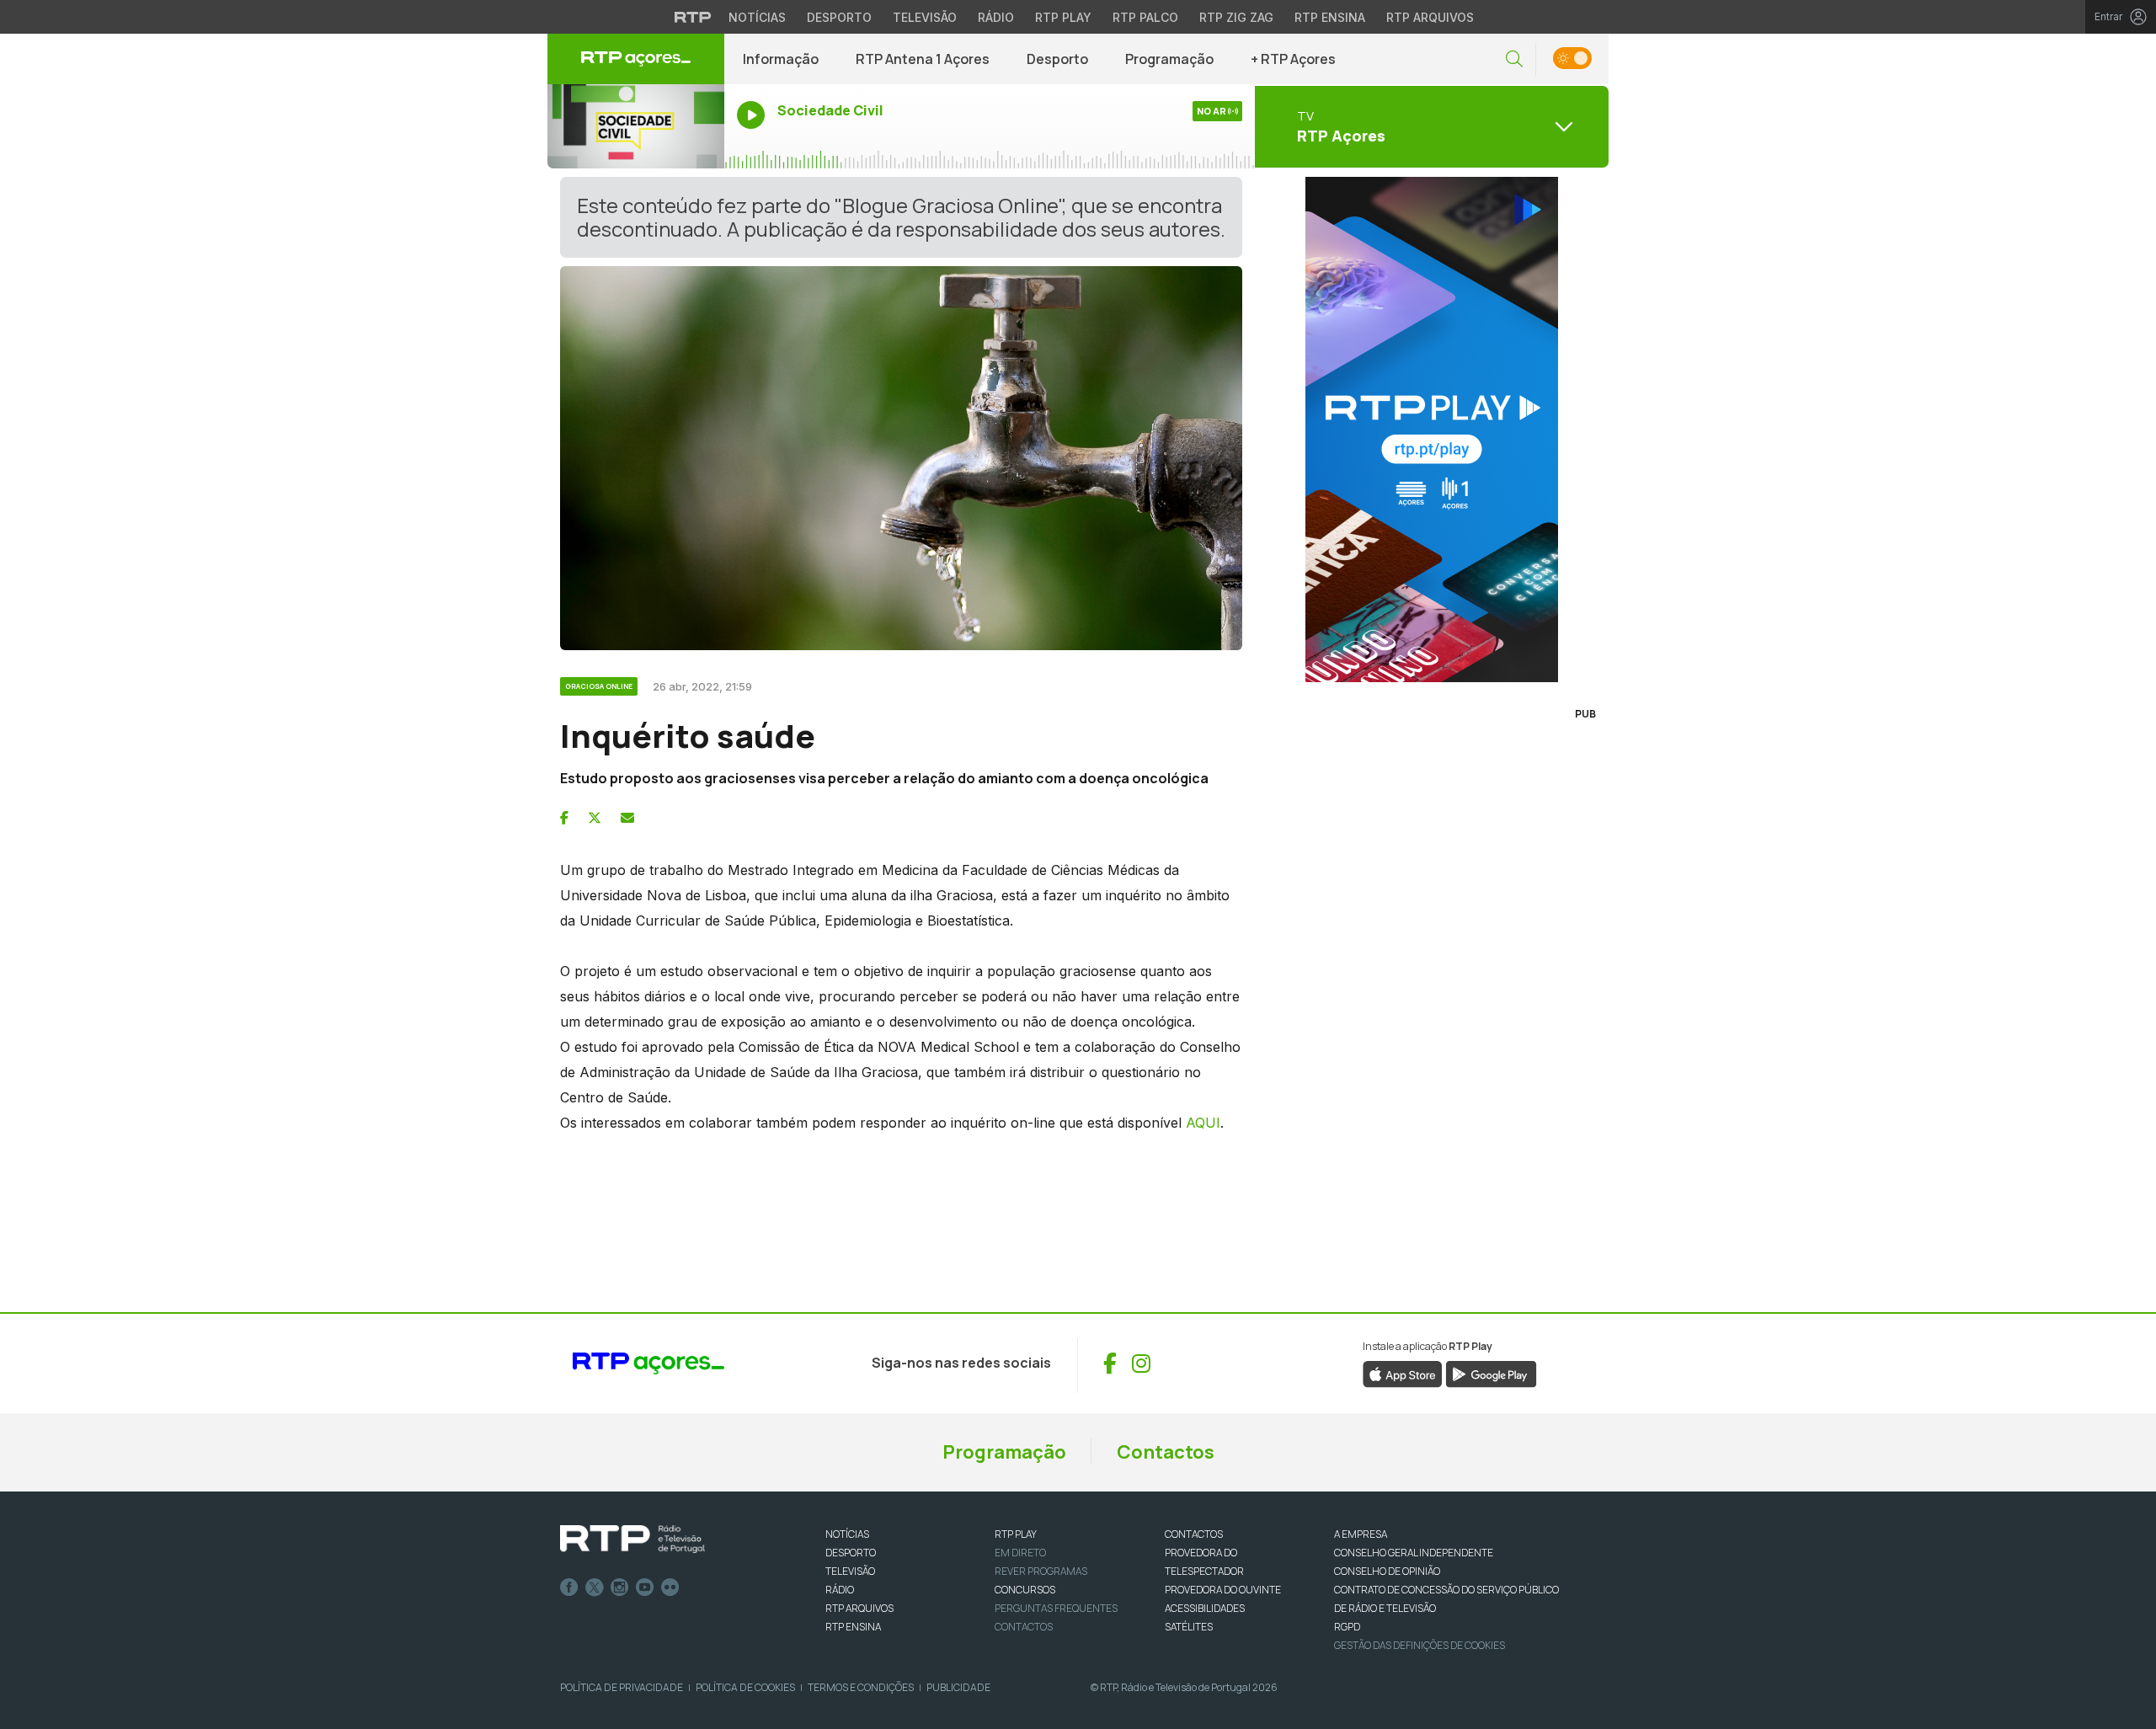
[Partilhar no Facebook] (564, 818)
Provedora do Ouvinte (1223, 1590)
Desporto (839, 17)
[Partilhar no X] (595, 818)
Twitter (595, 1588)
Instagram (620, 1588)
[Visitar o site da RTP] (693, 17)
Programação (1169, 59)
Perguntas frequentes (1056, 1608)
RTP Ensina (1330, 17)
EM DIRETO (1020, 1553)
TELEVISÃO (850, 1571)
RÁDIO (840, 1590)
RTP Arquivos (1430, 17)
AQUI (1203, 1123)
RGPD (1347, 1627)
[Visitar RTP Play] (1432, 430)
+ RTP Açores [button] (1293, 59)
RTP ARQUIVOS (859, 1608)
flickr (670, 1588)
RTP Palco (1145, 17)
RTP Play (1063, 17)
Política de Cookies (745, 1687)
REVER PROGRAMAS (1041, 1571)
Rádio (996, 17)
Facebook (569, 1588)
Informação (781, 59)
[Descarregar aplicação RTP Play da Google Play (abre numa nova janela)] (1491, 1373)
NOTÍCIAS (847, 1534)
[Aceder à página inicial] (636, 59)
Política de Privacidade (622, 1687)
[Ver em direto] (636, 126)
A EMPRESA (1361, 1534)
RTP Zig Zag (1236, 17)
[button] (1514, 59)
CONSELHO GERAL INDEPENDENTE (1414, 1553)
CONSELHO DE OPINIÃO (1387, 1571)
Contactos (1166, 1452)
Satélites (1189, 1627)
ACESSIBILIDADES (1205, 1608)
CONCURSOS (1025, 1590)
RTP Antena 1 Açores (923, 59)
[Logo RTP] (632, 1540)
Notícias (757, 17)
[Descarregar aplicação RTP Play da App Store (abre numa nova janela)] (1403, 1373)
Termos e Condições (861, 1687)
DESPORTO (851, 1553)
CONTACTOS (1194, 1534)
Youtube (645, 1588)
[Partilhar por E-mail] (627, 818)
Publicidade (958, 1687)
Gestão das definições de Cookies (1420, 1645)
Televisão (925, 17)
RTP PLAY (1016, 1534)
